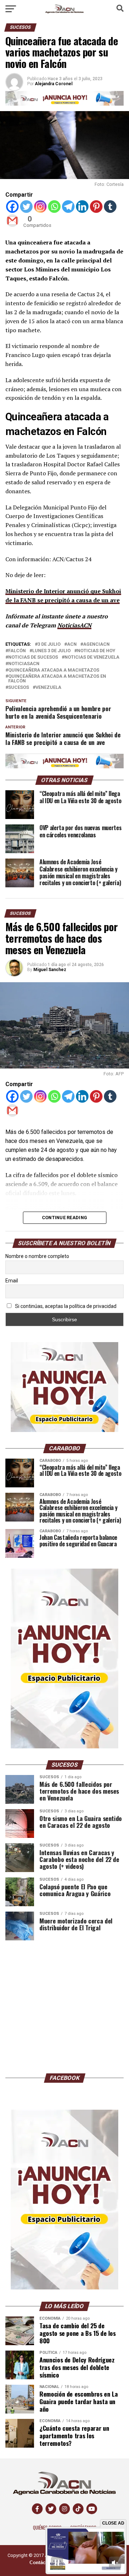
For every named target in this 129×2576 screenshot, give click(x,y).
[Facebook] (12, 207)
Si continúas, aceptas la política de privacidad (65, 1306)
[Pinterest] (96, 207)
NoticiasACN (74, 625)
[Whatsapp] (54, 207)
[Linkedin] (82, 207)
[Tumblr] (110, 207)
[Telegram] (68, 207)
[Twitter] (26, 207)
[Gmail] (12, 221)
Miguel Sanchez (50, 970)
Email (12, 1281)
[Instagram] (40, 207)
